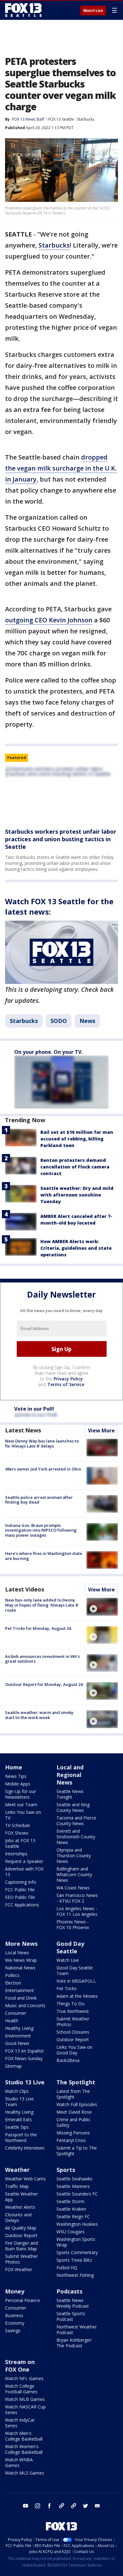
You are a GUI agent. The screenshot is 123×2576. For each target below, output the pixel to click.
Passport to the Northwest (21, 2137)
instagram (38, 2506)
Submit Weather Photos (73, 2022)
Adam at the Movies (77, 1996)
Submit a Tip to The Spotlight (77, 2151)
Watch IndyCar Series (20, 2423)
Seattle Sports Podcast (71, 2316)
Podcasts (69, 2291)
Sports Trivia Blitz (74, 2260)
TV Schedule (18, 1825)
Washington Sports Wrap (76, 2242)
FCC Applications (22, 1905)
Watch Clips (17, 2091)
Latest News (23, 1430)
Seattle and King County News (73, 1807)
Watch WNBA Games (19, 2462)
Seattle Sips (17, 2127)
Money (15, 2291)
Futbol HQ (67, 2268)
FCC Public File (20, 1890)
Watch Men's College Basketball (24, 2436)
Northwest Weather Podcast (77, 2330)
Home (14, 1767)
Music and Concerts (25, 2005)
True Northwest (73, 2011)
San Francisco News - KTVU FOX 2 (77, 1898)
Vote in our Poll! (34, 1409)
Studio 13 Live (25, 2082)
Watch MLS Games (25, 2473)
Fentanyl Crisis (71, 2140)
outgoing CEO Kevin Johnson (49, 620)
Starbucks (86, 119)
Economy (15, 2323)
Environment (18, 2036)
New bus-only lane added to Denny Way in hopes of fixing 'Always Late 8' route (42, 1605)
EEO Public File (20, 1897)
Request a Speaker (24, 1861)
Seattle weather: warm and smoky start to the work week (39, 1715)
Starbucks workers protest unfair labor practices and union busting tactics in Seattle (61, 839)
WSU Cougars (70, 2232)
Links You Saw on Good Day (74, 2050)
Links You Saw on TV (23, 1815)
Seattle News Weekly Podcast (73, 2303)
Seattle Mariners (73, 2186)
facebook (50, 2506)
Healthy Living (19, 2028)
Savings (13, 2330)
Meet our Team (21, 1805)
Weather (17, 2170)
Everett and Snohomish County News (76, 1837)
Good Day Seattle (70, 1947)
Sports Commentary (77, 2252)
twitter (85, 2506)
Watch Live (93, 11)
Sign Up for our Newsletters (20, 1794)
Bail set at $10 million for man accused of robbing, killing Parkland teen (77, 1139)
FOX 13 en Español (24, 2051)
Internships (16, 1854)
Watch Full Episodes (77, 2104)
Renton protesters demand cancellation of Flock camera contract (75, 1167)
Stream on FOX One (20, 2366)
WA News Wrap (21, 1960)
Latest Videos (25, 1589)
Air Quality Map (21, 2228)
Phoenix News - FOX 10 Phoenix (73, 1925)
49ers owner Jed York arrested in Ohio (43, 1469)
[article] (61, 795)
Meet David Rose (74, 2112)
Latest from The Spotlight (73, 2094)
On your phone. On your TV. (48, 1052)
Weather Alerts (20, 2207)
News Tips (16, 1776)
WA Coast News (73, 1888)
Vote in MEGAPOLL (76, 1981)
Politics (12, 1975)
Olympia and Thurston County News (74, 1856)
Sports (66, 2170)
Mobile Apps (18, 1784)
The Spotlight (76, 2082)
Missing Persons (73, 2133)
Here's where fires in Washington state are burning (44, 1556)
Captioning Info (21, 1882)
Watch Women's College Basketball (24, 2449)
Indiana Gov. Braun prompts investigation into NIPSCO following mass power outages (41, 1530)
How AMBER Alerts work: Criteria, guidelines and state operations (76, 1248)
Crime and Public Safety (73, 2122)
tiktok (61, 2506)
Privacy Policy (68, 1379)
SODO (59, 1021)
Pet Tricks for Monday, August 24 (38, 1628)
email (97, 2506)
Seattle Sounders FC (77, 2194)
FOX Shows (17, 1833)
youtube (26, 2506)
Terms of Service (66, 1384)
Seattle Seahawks (74, 2179)
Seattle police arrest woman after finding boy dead (39, 1500)
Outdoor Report (73, 2039)
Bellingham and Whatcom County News (74, 1874)
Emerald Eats (18, 2119)
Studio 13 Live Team (19, 2102)
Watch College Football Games (21, 2389)
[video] (102, 1607)
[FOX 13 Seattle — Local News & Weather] (23, 10)
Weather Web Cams (25, 2179)
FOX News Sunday (24, 2058)
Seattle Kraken (71, 2209)
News (87, 1021)
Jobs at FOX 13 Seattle (20, 1843)
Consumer (16, 2013)
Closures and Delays (18, 2217)
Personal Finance (23, 2300)
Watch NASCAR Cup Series (25, 2410)
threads (73, 2506)
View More (101, 1431)
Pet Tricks (67, 1988)
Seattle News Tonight (70, 1794)
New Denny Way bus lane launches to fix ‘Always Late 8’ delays (42, 1443)
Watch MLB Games (25, 2399)
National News (20, 1968)
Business (14, 2315)
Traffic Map (17, 2186)
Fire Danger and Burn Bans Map (21, 2246)
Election (13, 1983)
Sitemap (13, 2066)
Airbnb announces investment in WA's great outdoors (42, 1659)
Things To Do (70, 2004)
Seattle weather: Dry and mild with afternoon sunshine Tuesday (77, 1195)
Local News (17, 1953)
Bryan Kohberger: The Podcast (74, 2343)
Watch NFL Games (24, 2378)
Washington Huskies (77, 2224)
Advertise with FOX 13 (24, 1872)
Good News (17, 2043)
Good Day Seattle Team (75, 1971)
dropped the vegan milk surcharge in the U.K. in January (61, 468)
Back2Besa (68, 2060)
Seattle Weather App (21, 2197)
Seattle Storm (70, 2201)
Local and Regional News (70, 1775)
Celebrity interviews (25, 2148)
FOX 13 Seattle (61, 119)
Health (12, 2021)
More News (21, 1944)
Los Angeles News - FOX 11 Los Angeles (77, 1911)
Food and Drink (21, 1998)
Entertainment (20, 1990)
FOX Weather (19, 2269)
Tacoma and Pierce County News (76, 1821)
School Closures (73, 2032)
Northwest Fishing (75, 2275)
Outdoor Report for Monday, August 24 (44, 1684)
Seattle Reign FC (73, 2216)
